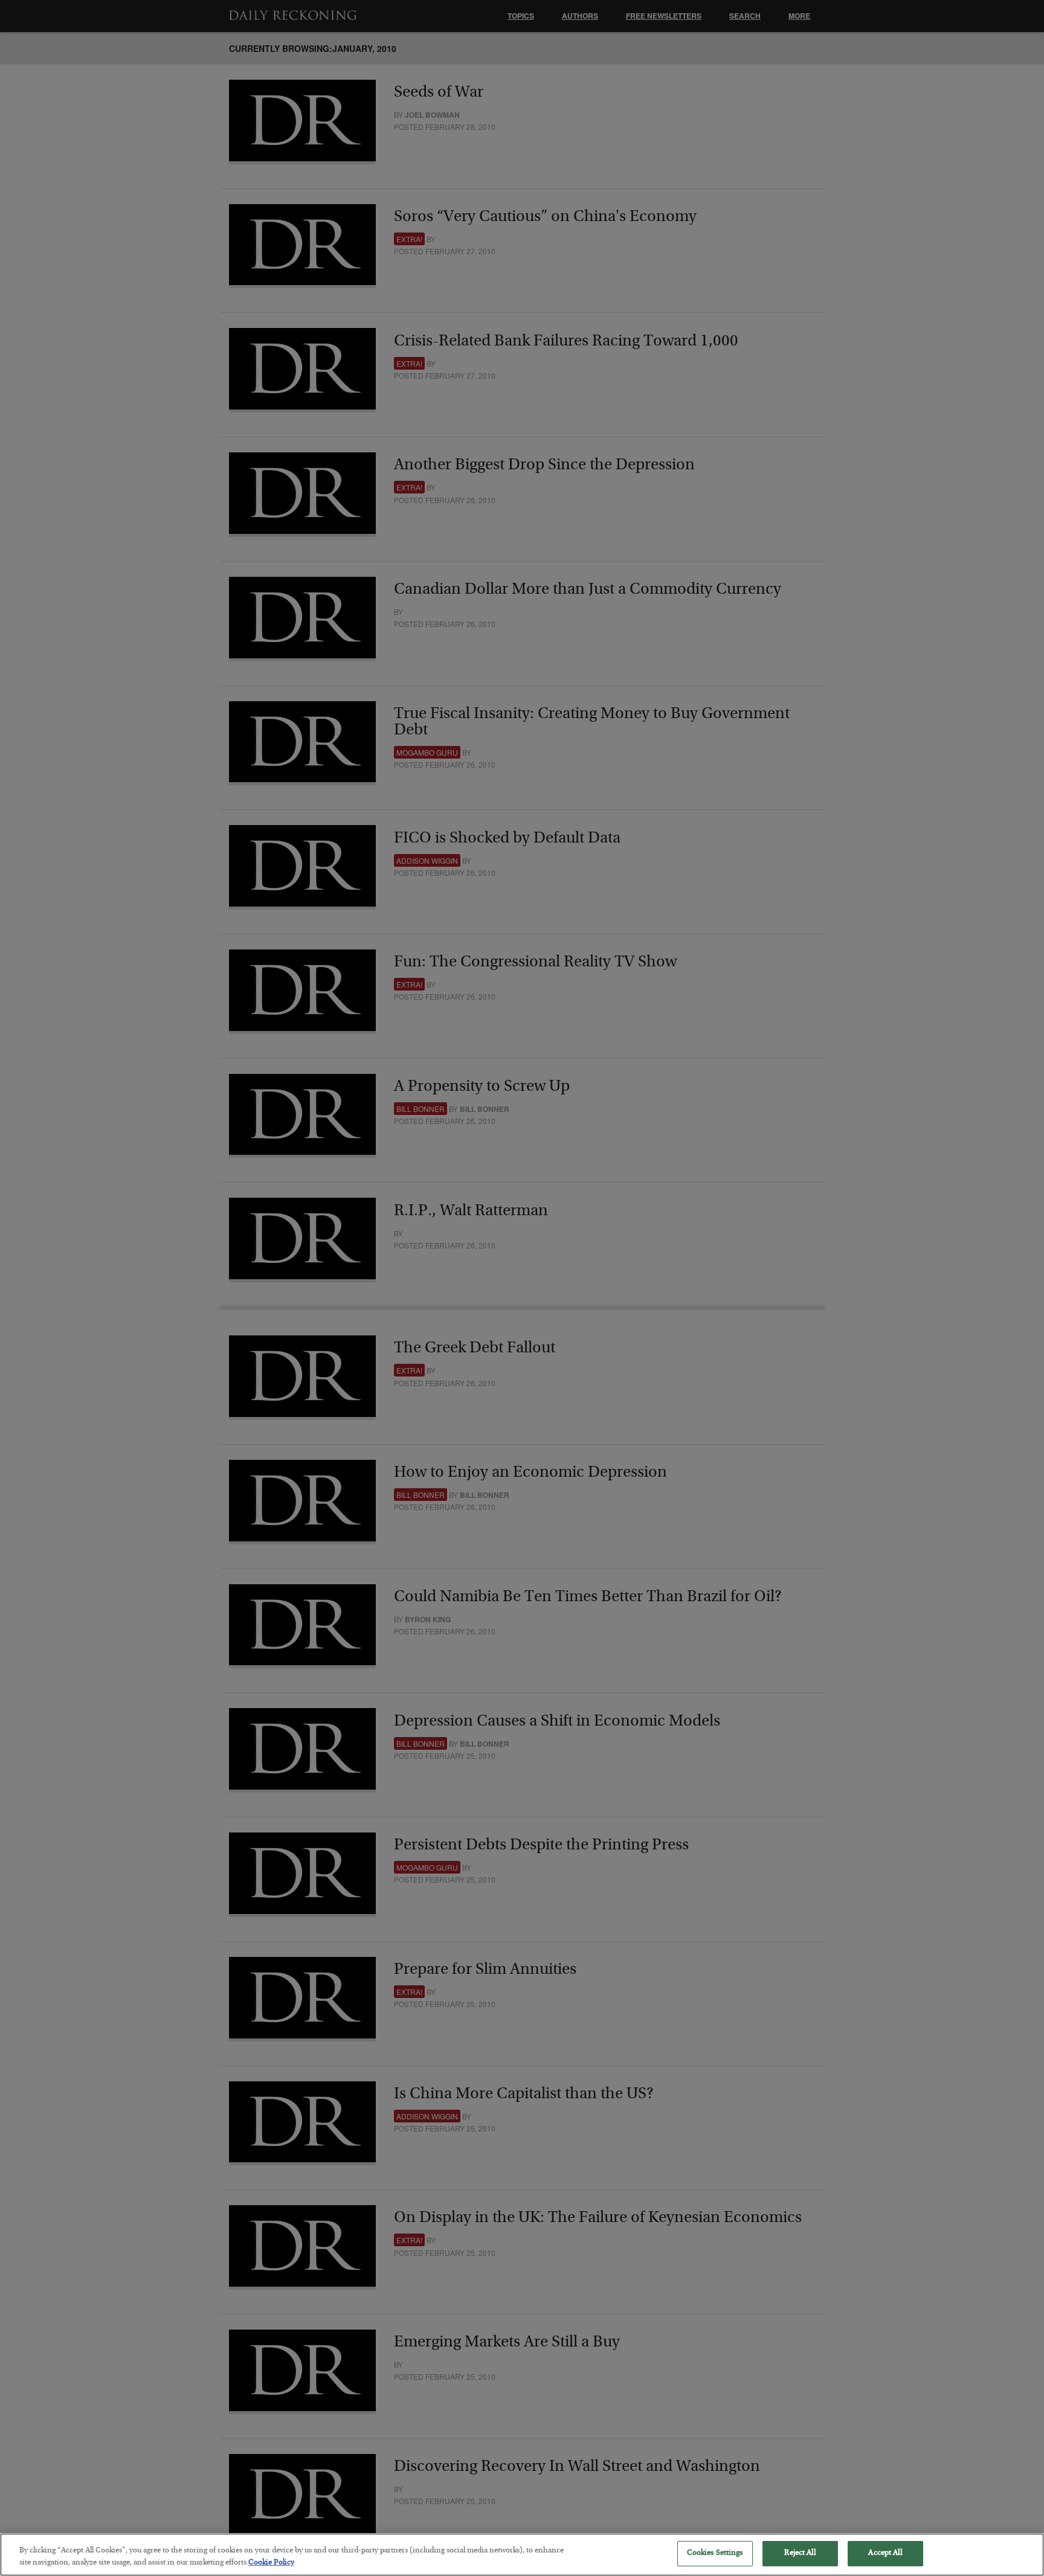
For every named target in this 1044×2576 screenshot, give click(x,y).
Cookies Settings (715, 2553)
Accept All (885, 2553)
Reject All (800, 2553)
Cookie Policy (271, 2563)
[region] (522, 2555)
